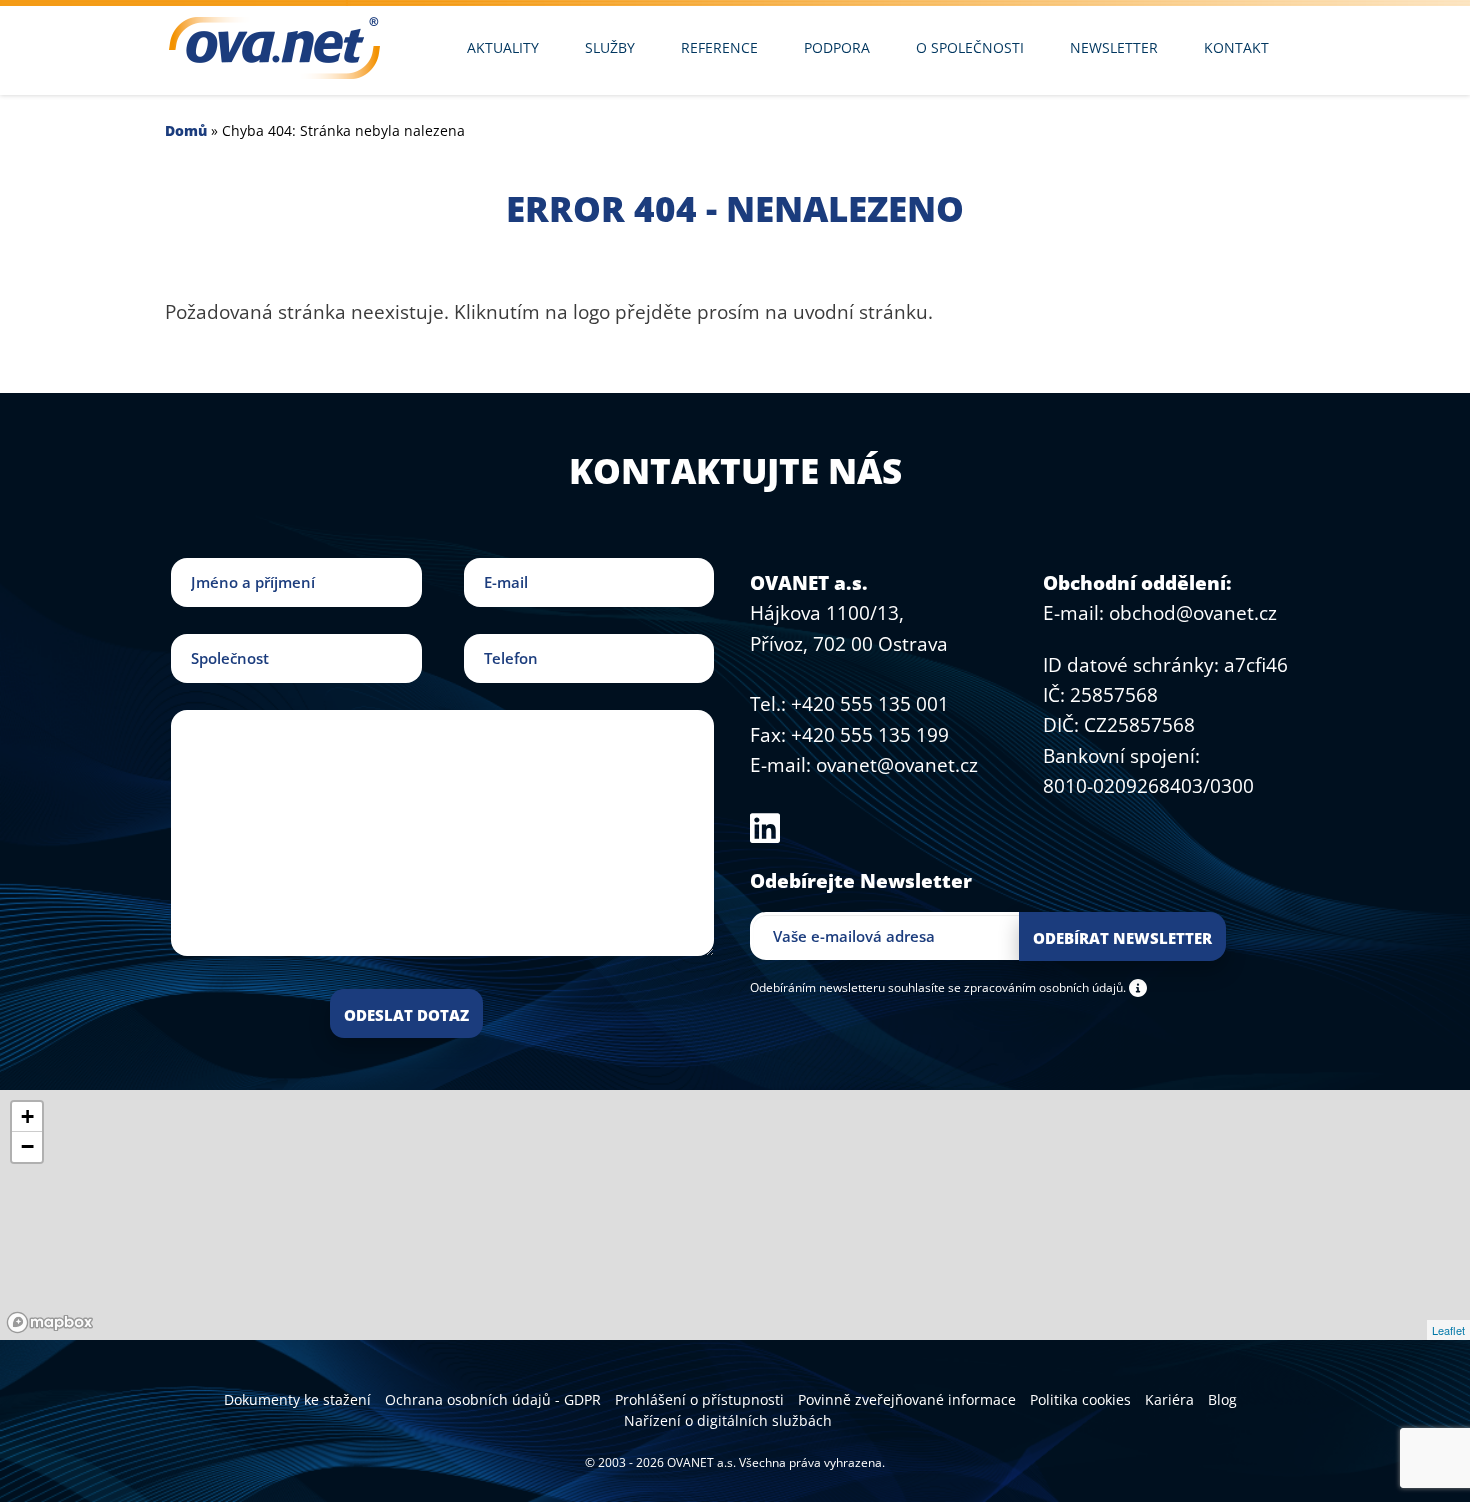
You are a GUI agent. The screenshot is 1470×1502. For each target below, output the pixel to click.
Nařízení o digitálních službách (728, 1420)
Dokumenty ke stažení (297, 1399)
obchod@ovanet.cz (1193, 613)
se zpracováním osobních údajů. (1037, 987)
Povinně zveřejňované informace (907, 1399)
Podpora (837, 47)
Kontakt (1236, 47)
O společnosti (970, 47)
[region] (735, 1215)
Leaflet (1448, 1330)
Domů (186, 130)
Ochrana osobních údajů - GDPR (493, 1399)
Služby (610, 47)
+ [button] (27, 1116)
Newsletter (1114, 47)
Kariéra (1169, 1399)
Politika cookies (1080, 1399)
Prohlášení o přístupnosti (699, 1399)
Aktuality (503, 47)
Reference (719, 47)
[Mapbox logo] (50, 1322)
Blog (1222, 1399)
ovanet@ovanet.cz (897, 765)
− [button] (27, 1146)
